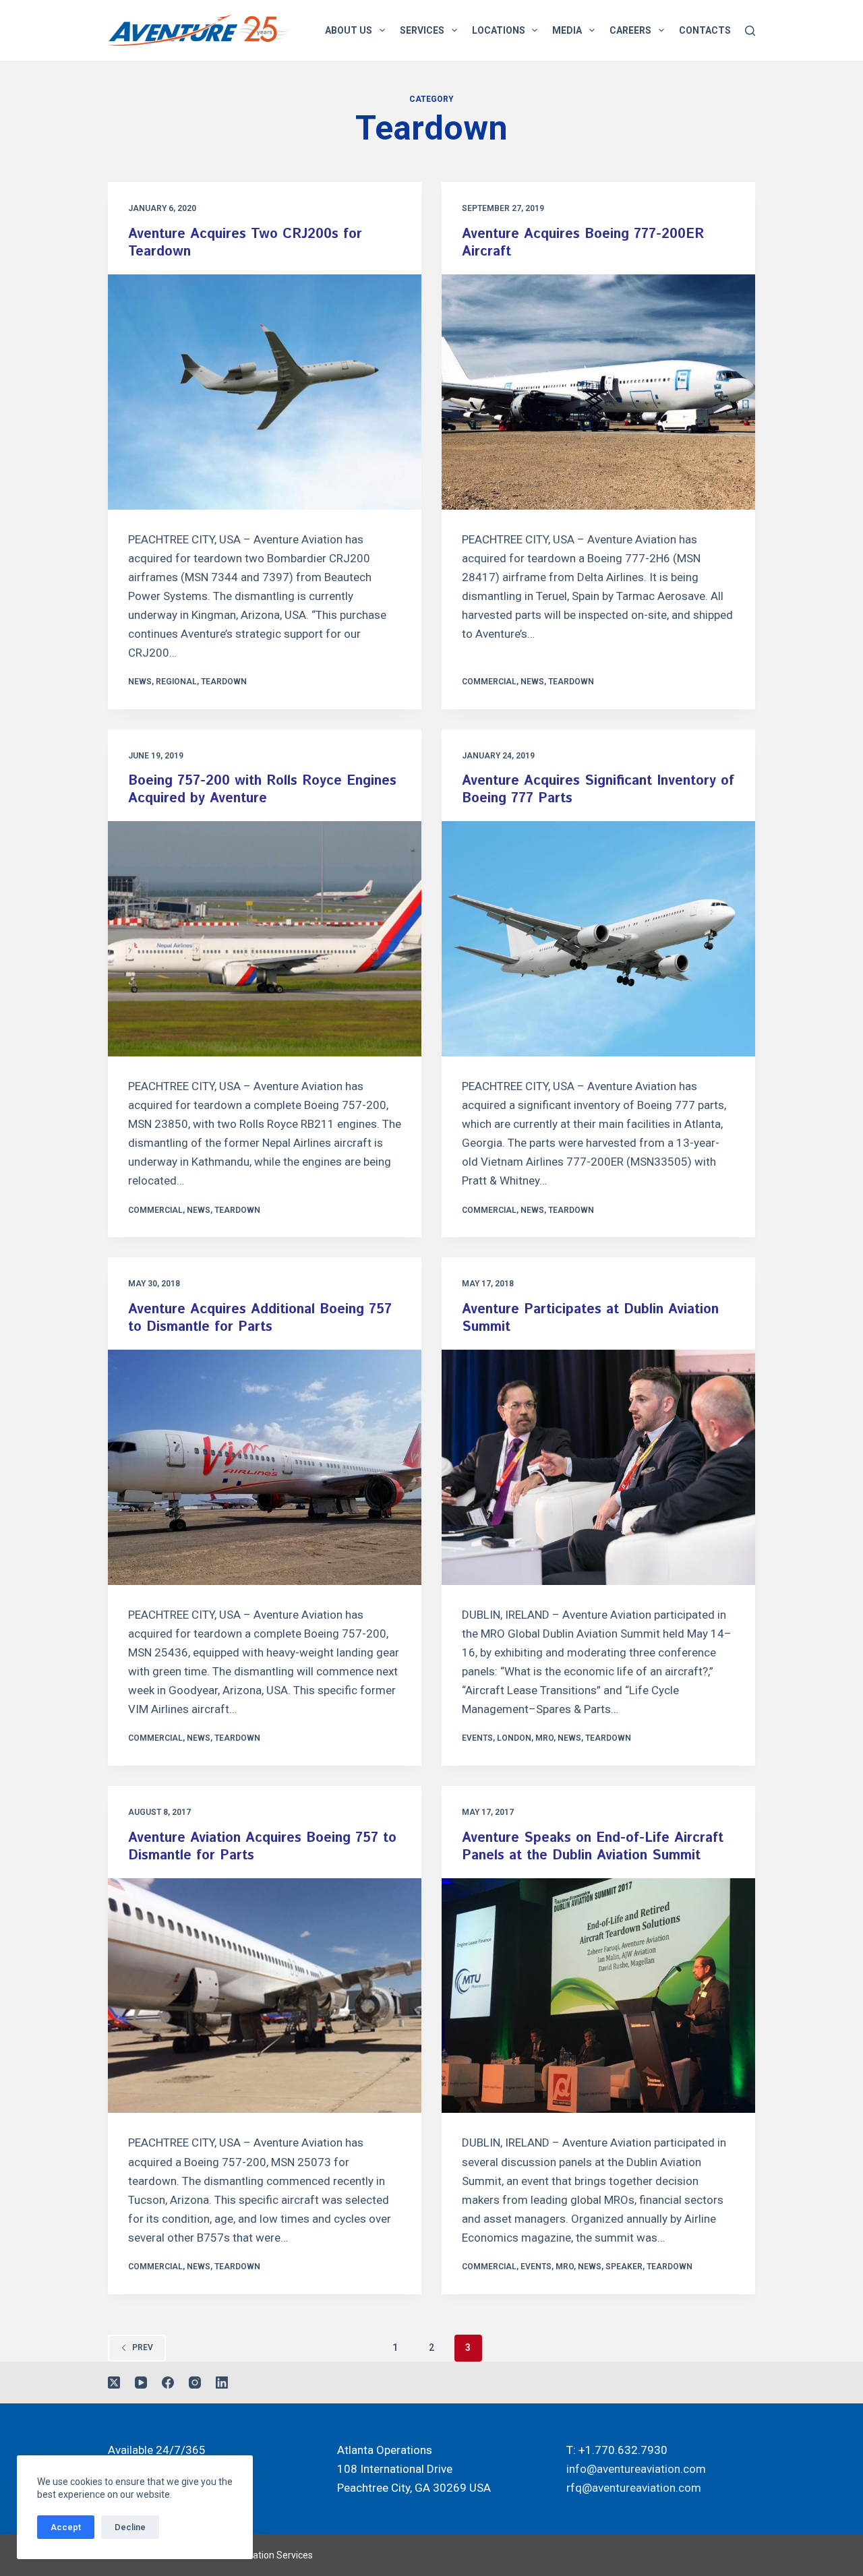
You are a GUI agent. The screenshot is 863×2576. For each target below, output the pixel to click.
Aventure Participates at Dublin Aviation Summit (590, 1318)
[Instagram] (195, 2383)
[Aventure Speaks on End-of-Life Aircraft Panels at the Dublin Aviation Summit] (598, 1996)
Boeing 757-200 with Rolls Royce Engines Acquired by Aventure (262, 790)
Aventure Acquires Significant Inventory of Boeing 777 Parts (598, 790)
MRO (544, 1738)
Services (422, 30)
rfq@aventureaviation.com (634, 2488)
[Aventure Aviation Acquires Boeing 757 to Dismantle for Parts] (265, 1996)
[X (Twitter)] (114, 2383)
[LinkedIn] (222, 2383)
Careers (630, 30)
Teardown (224, 682)
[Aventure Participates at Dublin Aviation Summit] (598, 1467)
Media (567, 30)
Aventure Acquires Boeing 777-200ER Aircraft (583, 243)
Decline (130, 2527)
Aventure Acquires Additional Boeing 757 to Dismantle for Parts (260, 1318)
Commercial (489, 682)
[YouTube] (141, 2383)
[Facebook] (168, 2383)
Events (477, 1738)
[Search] (750, 31)
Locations (499, 30)
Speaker (624, 2267)
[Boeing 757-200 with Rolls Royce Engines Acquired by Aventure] (265, 939)
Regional (176, 682)
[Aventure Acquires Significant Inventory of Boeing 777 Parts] (598, 939)
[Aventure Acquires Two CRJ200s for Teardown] (265, 392)
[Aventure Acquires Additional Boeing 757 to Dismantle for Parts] (265, 1467)
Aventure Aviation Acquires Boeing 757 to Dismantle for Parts (262, 1847)
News (140, 682)
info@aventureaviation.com (636, 2469)
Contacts (705, 30)
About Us (349, 30)
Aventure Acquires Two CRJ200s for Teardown (245, 243)
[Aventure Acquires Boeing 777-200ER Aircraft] (598, 392)
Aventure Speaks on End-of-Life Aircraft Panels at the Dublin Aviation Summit (593, 1847)
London (514, 1738)
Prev (143, 2347)
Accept (66, 2527)
